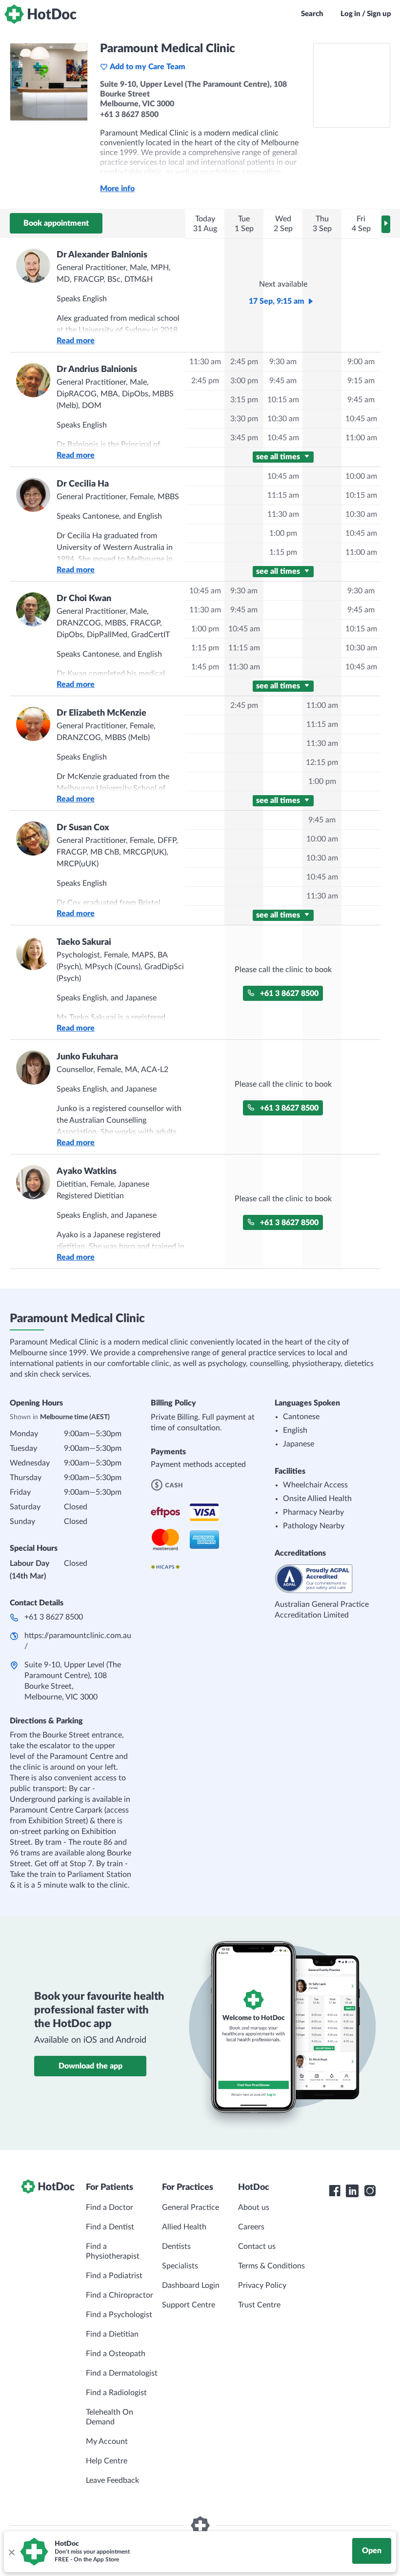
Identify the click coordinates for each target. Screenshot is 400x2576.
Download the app (90, 2066)
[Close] (11, 2552)
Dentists (176, 2246)
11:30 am (205, 362)
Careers (251, 2227)
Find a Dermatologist (122, 2373)
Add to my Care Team (148, 67)
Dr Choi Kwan (84, 599)
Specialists (180, 2266)
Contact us (257, 2246)
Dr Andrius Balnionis (97, 370)
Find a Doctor (110, 2207)
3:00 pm (244, 381)
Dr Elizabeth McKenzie (101, 713)
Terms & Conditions (271, 2266)
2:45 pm (205, 381)
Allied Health (184, 2227)
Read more (76, 341)
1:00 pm (283, 533)
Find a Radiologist (116, 2393)
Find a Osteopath (116, 2354)
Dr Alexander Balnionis (102, 255)
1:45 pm (205, 667)
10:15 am (283, 400)
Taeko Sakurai (84, 942)
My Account (107, 2441)
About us (254, 2207)
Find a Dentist (110, 2227)
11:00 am (361, 438)
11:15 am (283, 495)
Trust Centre (259, 2305)
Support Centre (189, 2305)
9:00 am (361, 362)
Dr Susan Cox (83, 828)
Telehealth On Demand (110, 2417)
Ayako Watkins (87, 1171)
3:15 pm (244, 400)
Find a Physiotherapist (113, 2251)
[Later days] (386, 224)
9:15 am (361, 381)
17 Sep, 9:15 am (277, 301)
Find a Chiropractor (120, 2295)
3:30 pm (244, 419)
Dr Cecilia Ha (83, 484)
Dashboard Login (191, 2285)
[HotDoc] (40, 14)
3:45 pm (244, 438)
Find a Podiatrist (114, 2276)
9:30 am (283, 362)
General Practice (190, 2207)
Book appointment (56, 223)
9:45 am (283, 381)
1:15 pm (283, 552)
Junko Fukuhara (87, 1057)
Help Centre (107, 2461)
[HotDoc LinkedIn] (352, 2191)
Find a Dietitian (112, 2334)
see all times (279, 457)
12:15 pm (322, 762)
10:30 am (283, 419)
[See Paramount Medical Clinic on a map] (352, 85)
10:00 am (361, 476)
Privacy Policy (262, 2285)
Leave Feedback (112, 2480)
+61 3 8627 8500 (289, 994)
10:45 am (283, 438)
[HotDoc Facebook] (335, 2191)
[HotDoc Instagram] (370, 2191)
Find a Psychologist (119, 2315)
